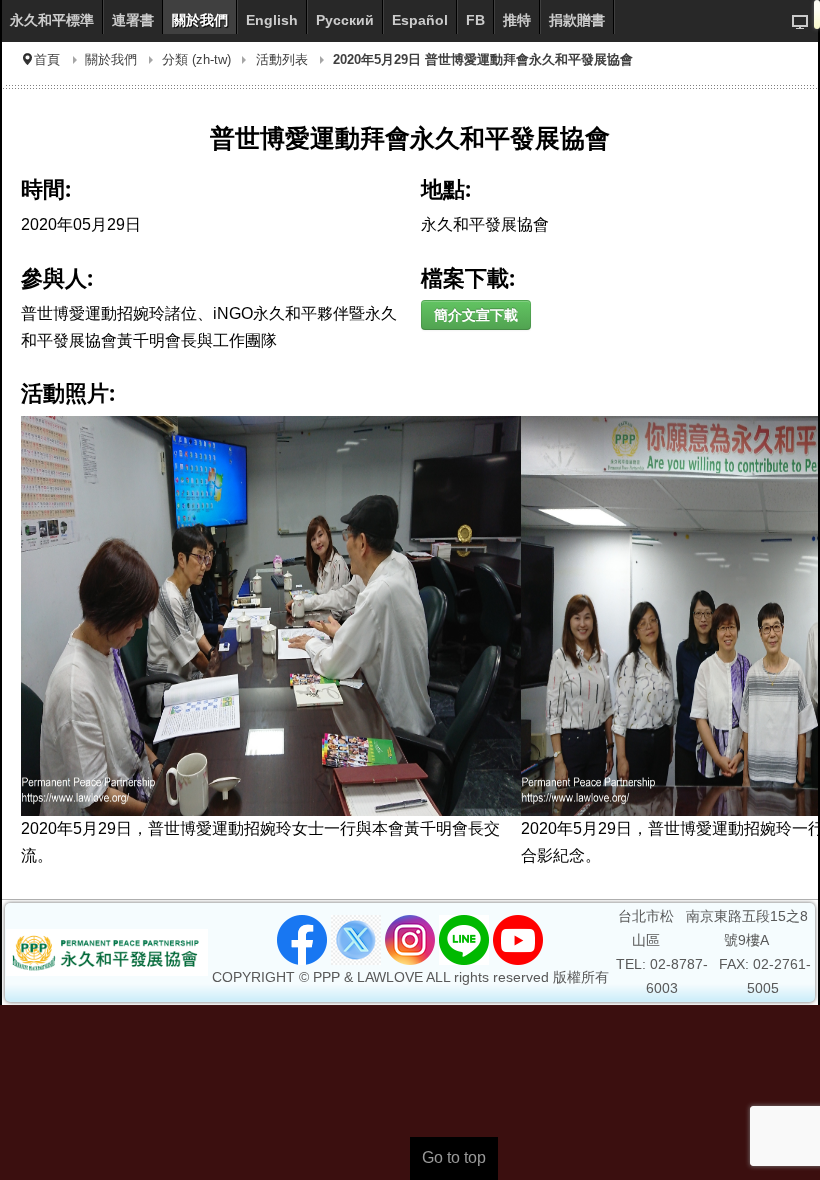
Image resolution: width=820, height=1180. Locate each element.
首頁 (47, 59)
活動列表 (282, 59)
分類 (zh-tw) (196, 59)
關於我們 (111, 59)
